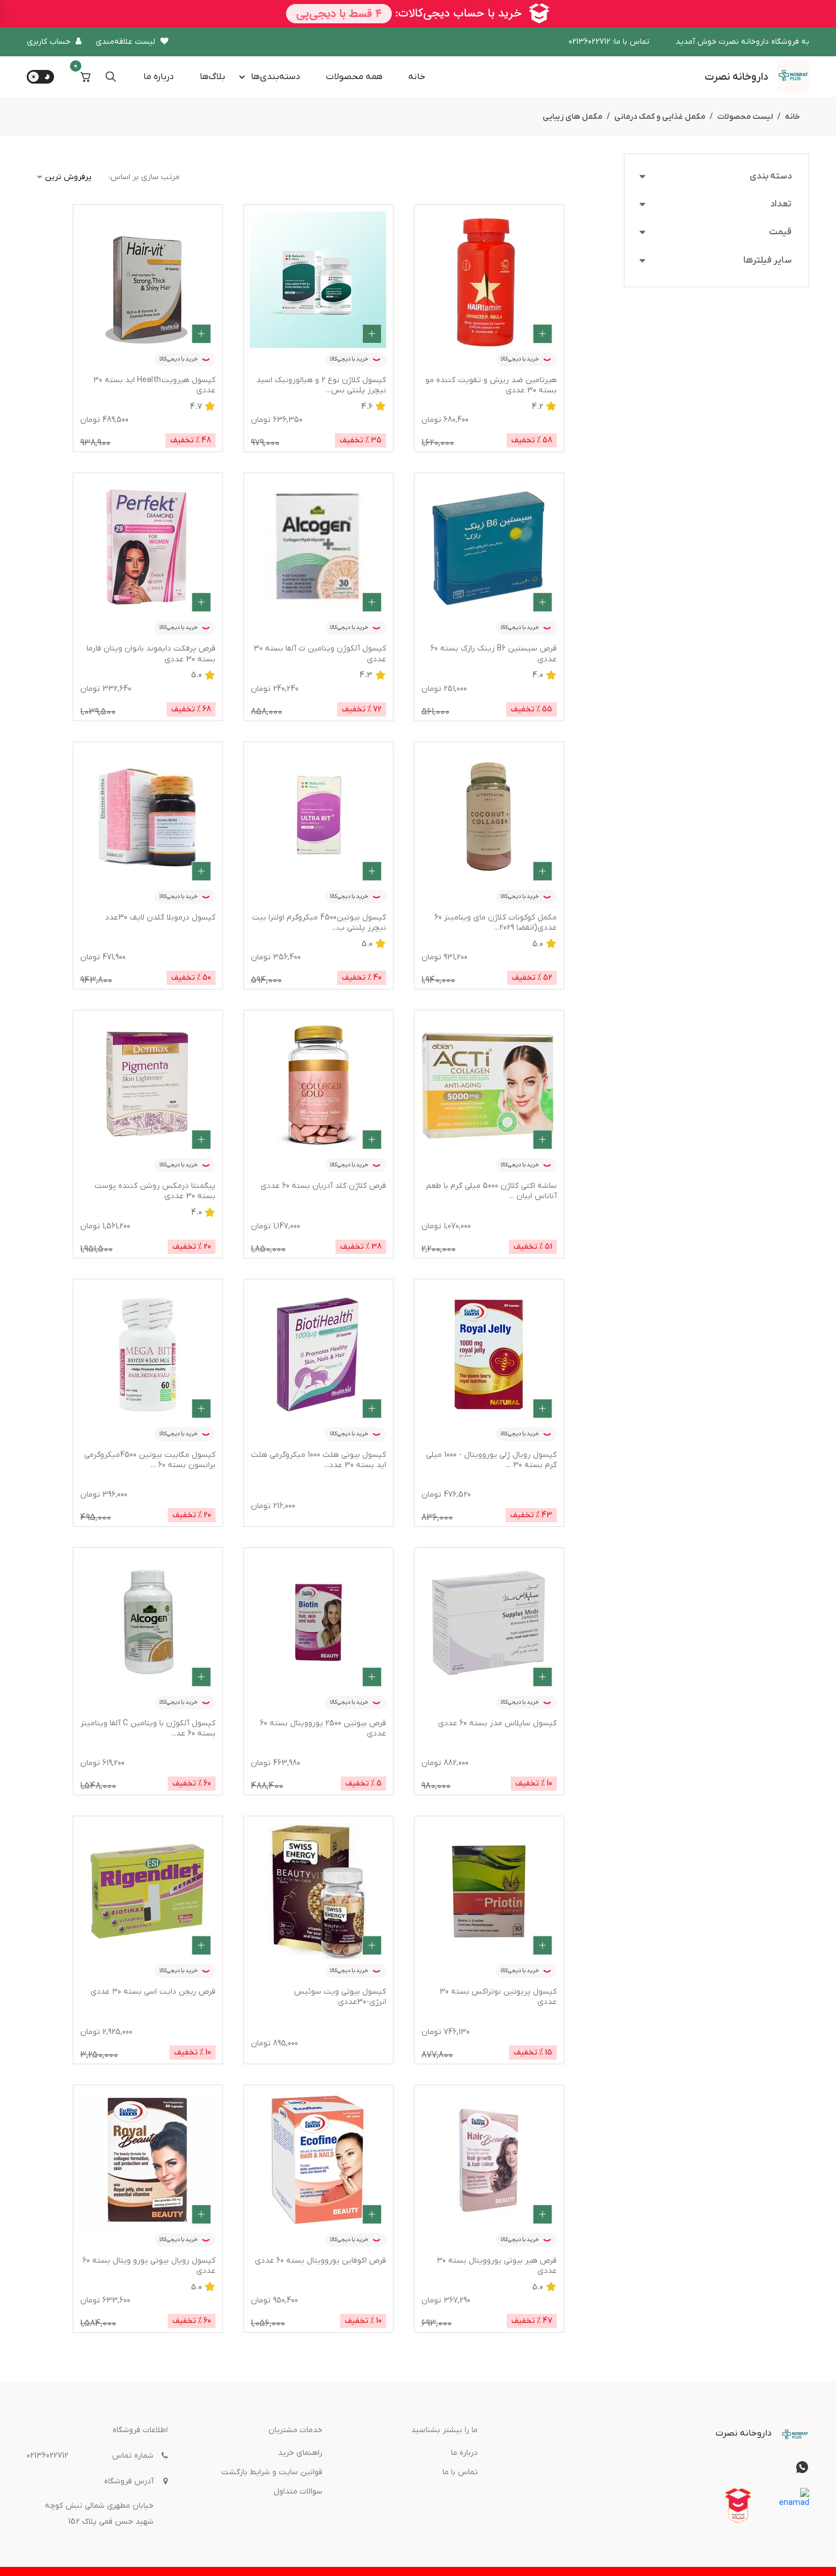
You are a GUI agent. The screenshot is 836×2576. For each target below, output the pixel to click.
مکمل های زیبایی (572, 117)
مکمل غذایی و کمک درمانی (660, 117)
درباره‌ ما (159, 77)
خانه (417, 77)
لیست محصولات (745, 117)
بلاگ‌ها (212, 77)
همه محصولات (354, 77)
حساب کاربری (49, 42)
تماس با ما (460, 2472)
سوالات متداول (298, 2492)
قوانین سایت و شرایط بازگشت (272, 2472)
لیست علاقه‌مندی (125, 42)
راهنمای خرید (300, 2453)
